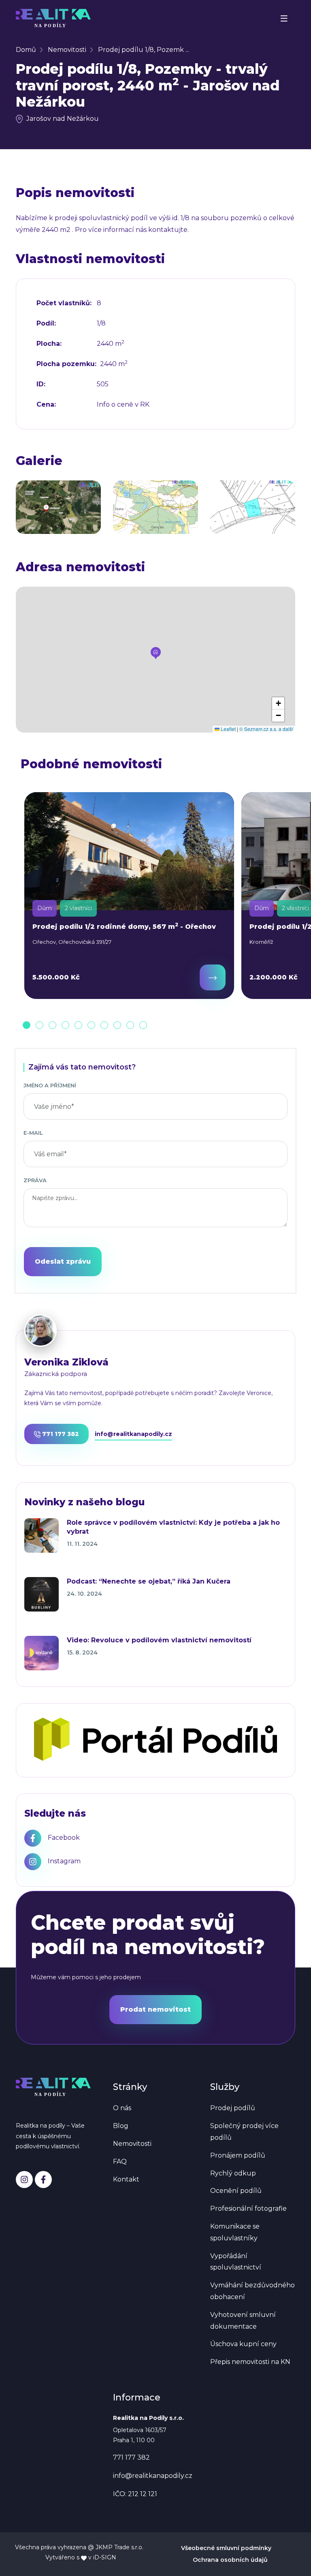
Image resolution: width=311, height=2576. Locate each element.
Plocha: (49, 344)
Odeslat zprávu (63, 1261)
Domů (26, 50)
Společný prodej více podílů (244, 2132)
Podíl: (46, 324)
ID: (41, 384)
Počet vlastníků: (64, 303)
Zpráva (35, 1180)
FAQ (120, 2161)
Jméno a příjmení (50, 1085)
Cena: (46, 405)
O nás (122, 2108)
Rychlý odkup (233, 2173)
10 (143, 1025)
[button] (156, 653)
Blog (121, 2126)
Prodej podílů (233, 2108)
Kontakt (126, 2179)
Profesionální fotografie (248, 2208)
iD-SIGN (105, 2557)
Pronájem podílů (238, 2155)
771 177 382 (60, 1434)
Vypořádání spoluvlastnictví (236, 2262)
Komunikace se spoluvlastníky (235, 2232)
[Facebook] (43, 2180)
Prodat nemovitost (155, 2009)
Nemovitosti (67, 50)
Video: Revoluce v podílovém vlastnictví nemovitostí (159, 1640)
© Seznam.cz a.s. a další (266, 729)
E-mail (33, 1133)
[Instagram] (24, 2180)
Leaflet (228, 729)
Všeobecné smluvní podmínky (226, 2548)
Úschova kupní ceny (243, 2344)
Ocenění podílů (236, 2191)
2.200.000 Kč (274, 977)
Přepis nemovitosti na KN (250, 2362)
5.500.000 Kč (56, 977)
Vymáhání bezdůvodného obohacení (252, 2291)
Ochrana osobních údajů (230, 2560)
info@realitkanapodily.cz (133, 1434)
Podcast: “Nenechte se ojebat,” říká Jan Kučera (149, 1581)
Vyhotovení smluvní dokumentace (243, 2321)
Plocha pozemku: (66, 364)
